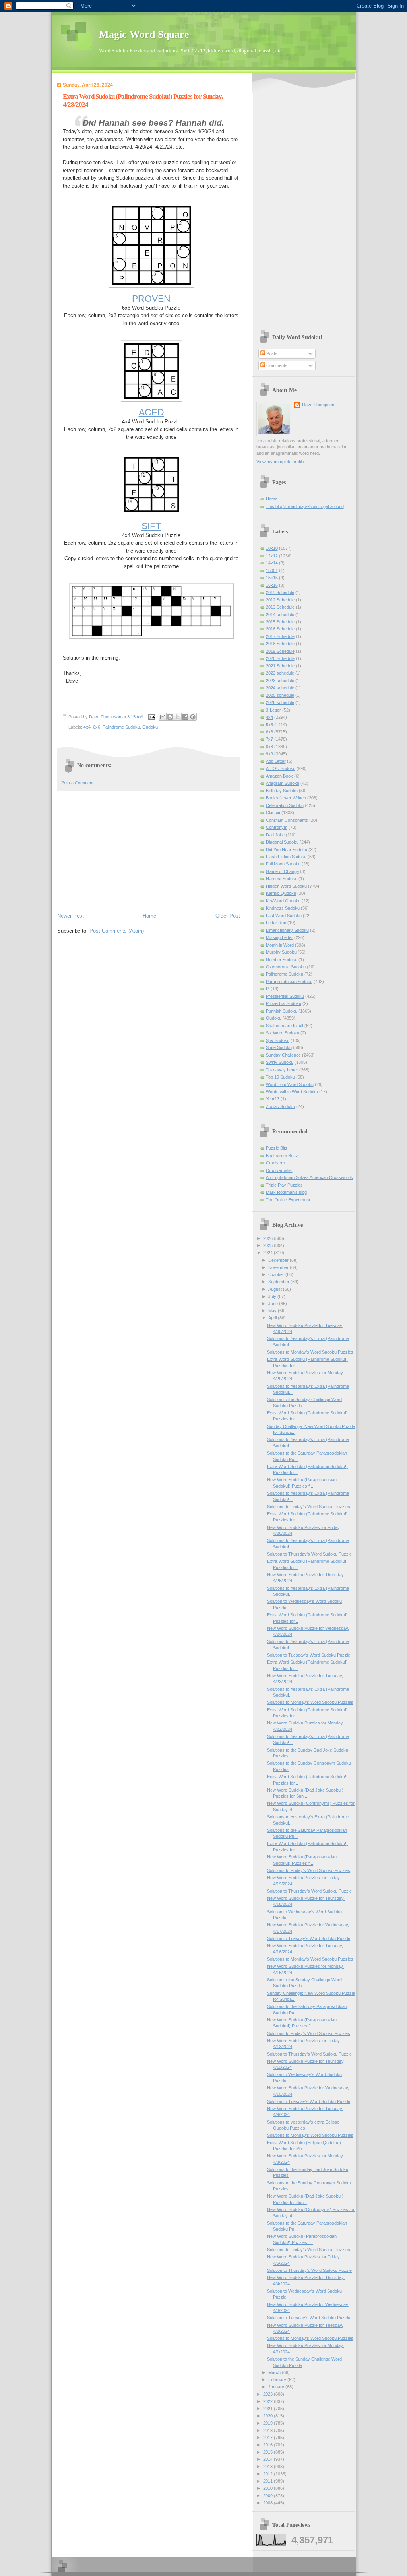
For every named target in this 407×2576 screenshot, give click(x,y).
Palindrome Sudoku (121, 727)
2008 (268, 2503)
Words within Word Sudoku (292, 1092)
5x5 (269, 725)
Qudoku (150, 727)
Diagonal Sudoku (282, 842)
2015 (268, 2452)
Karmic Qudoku (281, 893)
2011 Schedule (280, 592)
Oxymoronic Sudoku (286, 967)
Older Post (228, 916)
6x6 (97, 727)
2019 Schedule (280, 651)
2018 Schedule (280, 644)
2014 (268, 2459)
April (273, 1318)
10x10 (272, 548)
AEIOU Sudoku (281, 768)
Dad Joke (275, 835)
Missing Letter (279, 937)
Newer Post (71, 916)
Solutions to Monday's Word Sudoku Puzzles (310, 1352)
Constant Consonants (287, 820)
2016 (268, 2445)
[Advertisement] (149, 851)
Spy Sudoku (278, 1040)
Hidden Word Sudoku (286, 886)
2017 (268, 2438)
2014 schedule (280, 615)
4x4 (87, 727)
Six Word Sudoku (283, 1033)
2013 (268, 2467)
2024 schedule (280, 688)
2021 (268, 2409)
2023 (268, 2394)
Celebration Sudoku (285, 805)
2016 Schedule (280, 629)
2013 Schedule (280, 607)
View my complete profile (280, 462)
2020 (268, 2416)
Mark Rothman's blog (286, 1192)
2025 (268, 1245)
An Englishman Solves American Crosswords (309, 1177)
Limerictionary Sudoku (287, 930)
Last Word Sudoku (284, 916)
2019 (268, 2423)
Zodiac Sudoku (280, 1106)
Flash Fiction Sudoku (286, 857)
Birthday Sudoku (282, 791)
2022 (268, 2401)
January (277, 2387)
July (273, 1296)
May (273, 1311)
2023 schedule (280, 681)
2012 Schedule (280, 600)
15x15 (272, 578)
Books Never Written (286, 798)
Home (149, 916)
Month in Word (280, 945)
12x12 (272, 556)
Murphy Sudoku (281, 952)
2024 (268, 1253)
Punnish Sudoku (282, 1011)
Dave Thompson (106, 717)
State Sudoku (279, 1047)
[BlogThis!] (170, 717)
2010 (268, 2488)
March (275, 2372)
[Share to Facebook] (185, 717)
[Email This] (163, 717)
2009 (268, 2496)
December (279, 1260)
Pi (268, 989)
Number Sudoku (282, 960)
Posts (271, 353)
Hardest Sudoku (282, 879)
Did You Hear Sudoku (287, 850)
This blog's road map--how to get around (305, 506)
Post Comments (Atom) (117, 931)
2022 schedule (280, 673)
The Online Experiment (288, 1200)
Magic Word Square (144, 34)
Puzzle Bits (277, 1148)
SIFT (151, 526)
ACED (151, 412)
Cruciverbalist (279, 1170)
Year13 (273, 1099)
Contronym (277, 827)
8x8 (269, 747)
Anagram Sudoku (283, 783)
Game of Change (282, 871)
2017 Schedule (280, 636)
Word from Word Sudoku (290, 1084)
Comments (276, 365)
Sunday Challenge (283, 1055)
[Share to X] (178, 717)
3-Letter (273, 710)
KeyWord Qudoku (283, 901)
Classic (273, 813)
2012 (268, 2474)
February (278, 2380)
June (274, 1304)
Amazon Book (279, 776)
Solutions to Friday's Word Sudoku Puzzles (309, 1507)
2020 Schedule (280, 658)
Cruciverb (275, 1163)
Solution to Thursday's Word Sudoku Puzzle (309, 1554)
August (276, 1289)
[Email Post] (152, 717)
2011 (268, 2481)
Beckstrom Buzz (282, 1156)
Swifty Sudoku (280, 1062)
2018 (268, 2431)
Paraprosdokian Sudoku (289, 982)
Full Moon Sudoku (283, 864)
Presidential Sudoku (285, 996)
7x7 (269, 739)
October (277, 1274)
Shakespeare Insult (285, 1026)
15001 (272, 570)
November (279, 1267)
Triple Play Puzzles (284, 1185)
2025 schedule (280, 695)
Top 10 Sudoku (280, 1077)
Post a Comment (77, 783)
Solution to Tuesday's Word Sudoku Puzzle (309, 1655)
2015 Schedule (280, 622)
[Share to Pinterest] (193, 717)
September (279, 1282)
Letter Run (276, 923)
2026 (268, 1238)
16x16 (272, 585)
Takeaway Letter (282, 1070)
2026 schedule (280, 702)
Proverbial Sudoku (284, 1003)
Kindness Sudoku (283, 908)
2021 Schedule (280, 666)
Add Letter (276, 761)
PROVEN (151, 299)
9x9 (269, 754)
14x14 (272, 563)
